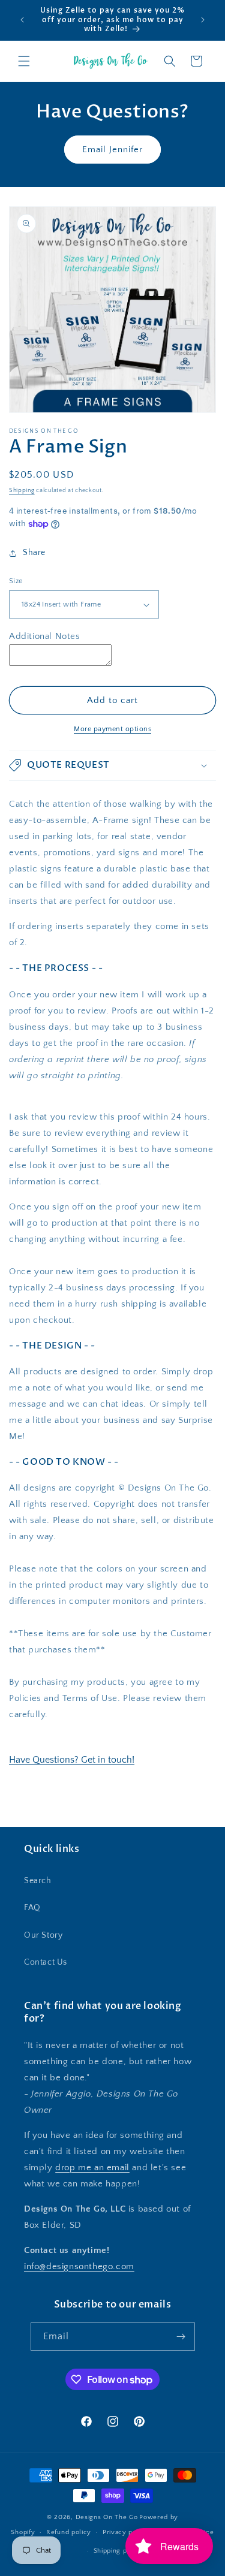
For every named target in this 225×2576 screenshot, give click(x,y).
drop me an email (92, 2168)
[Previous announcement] (22, 20)
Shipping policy (118, 2551)
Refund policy (69, 2532)
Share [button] (34, 553)
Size (16, 581)
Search (38, 1881)
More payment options (112, 729)
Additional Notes (45, 636)
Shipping (22, 491)
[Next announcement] (203, 20)
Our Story (43, 1935)
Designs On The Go (107, 2517)
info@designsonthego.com (79, 2266)
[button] (24, 61)
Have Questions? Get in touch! (72, 1760)
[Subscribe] (181, 2337)
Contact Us (46, 1962)
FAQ (32, 1908)
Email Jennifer (112, 150)
